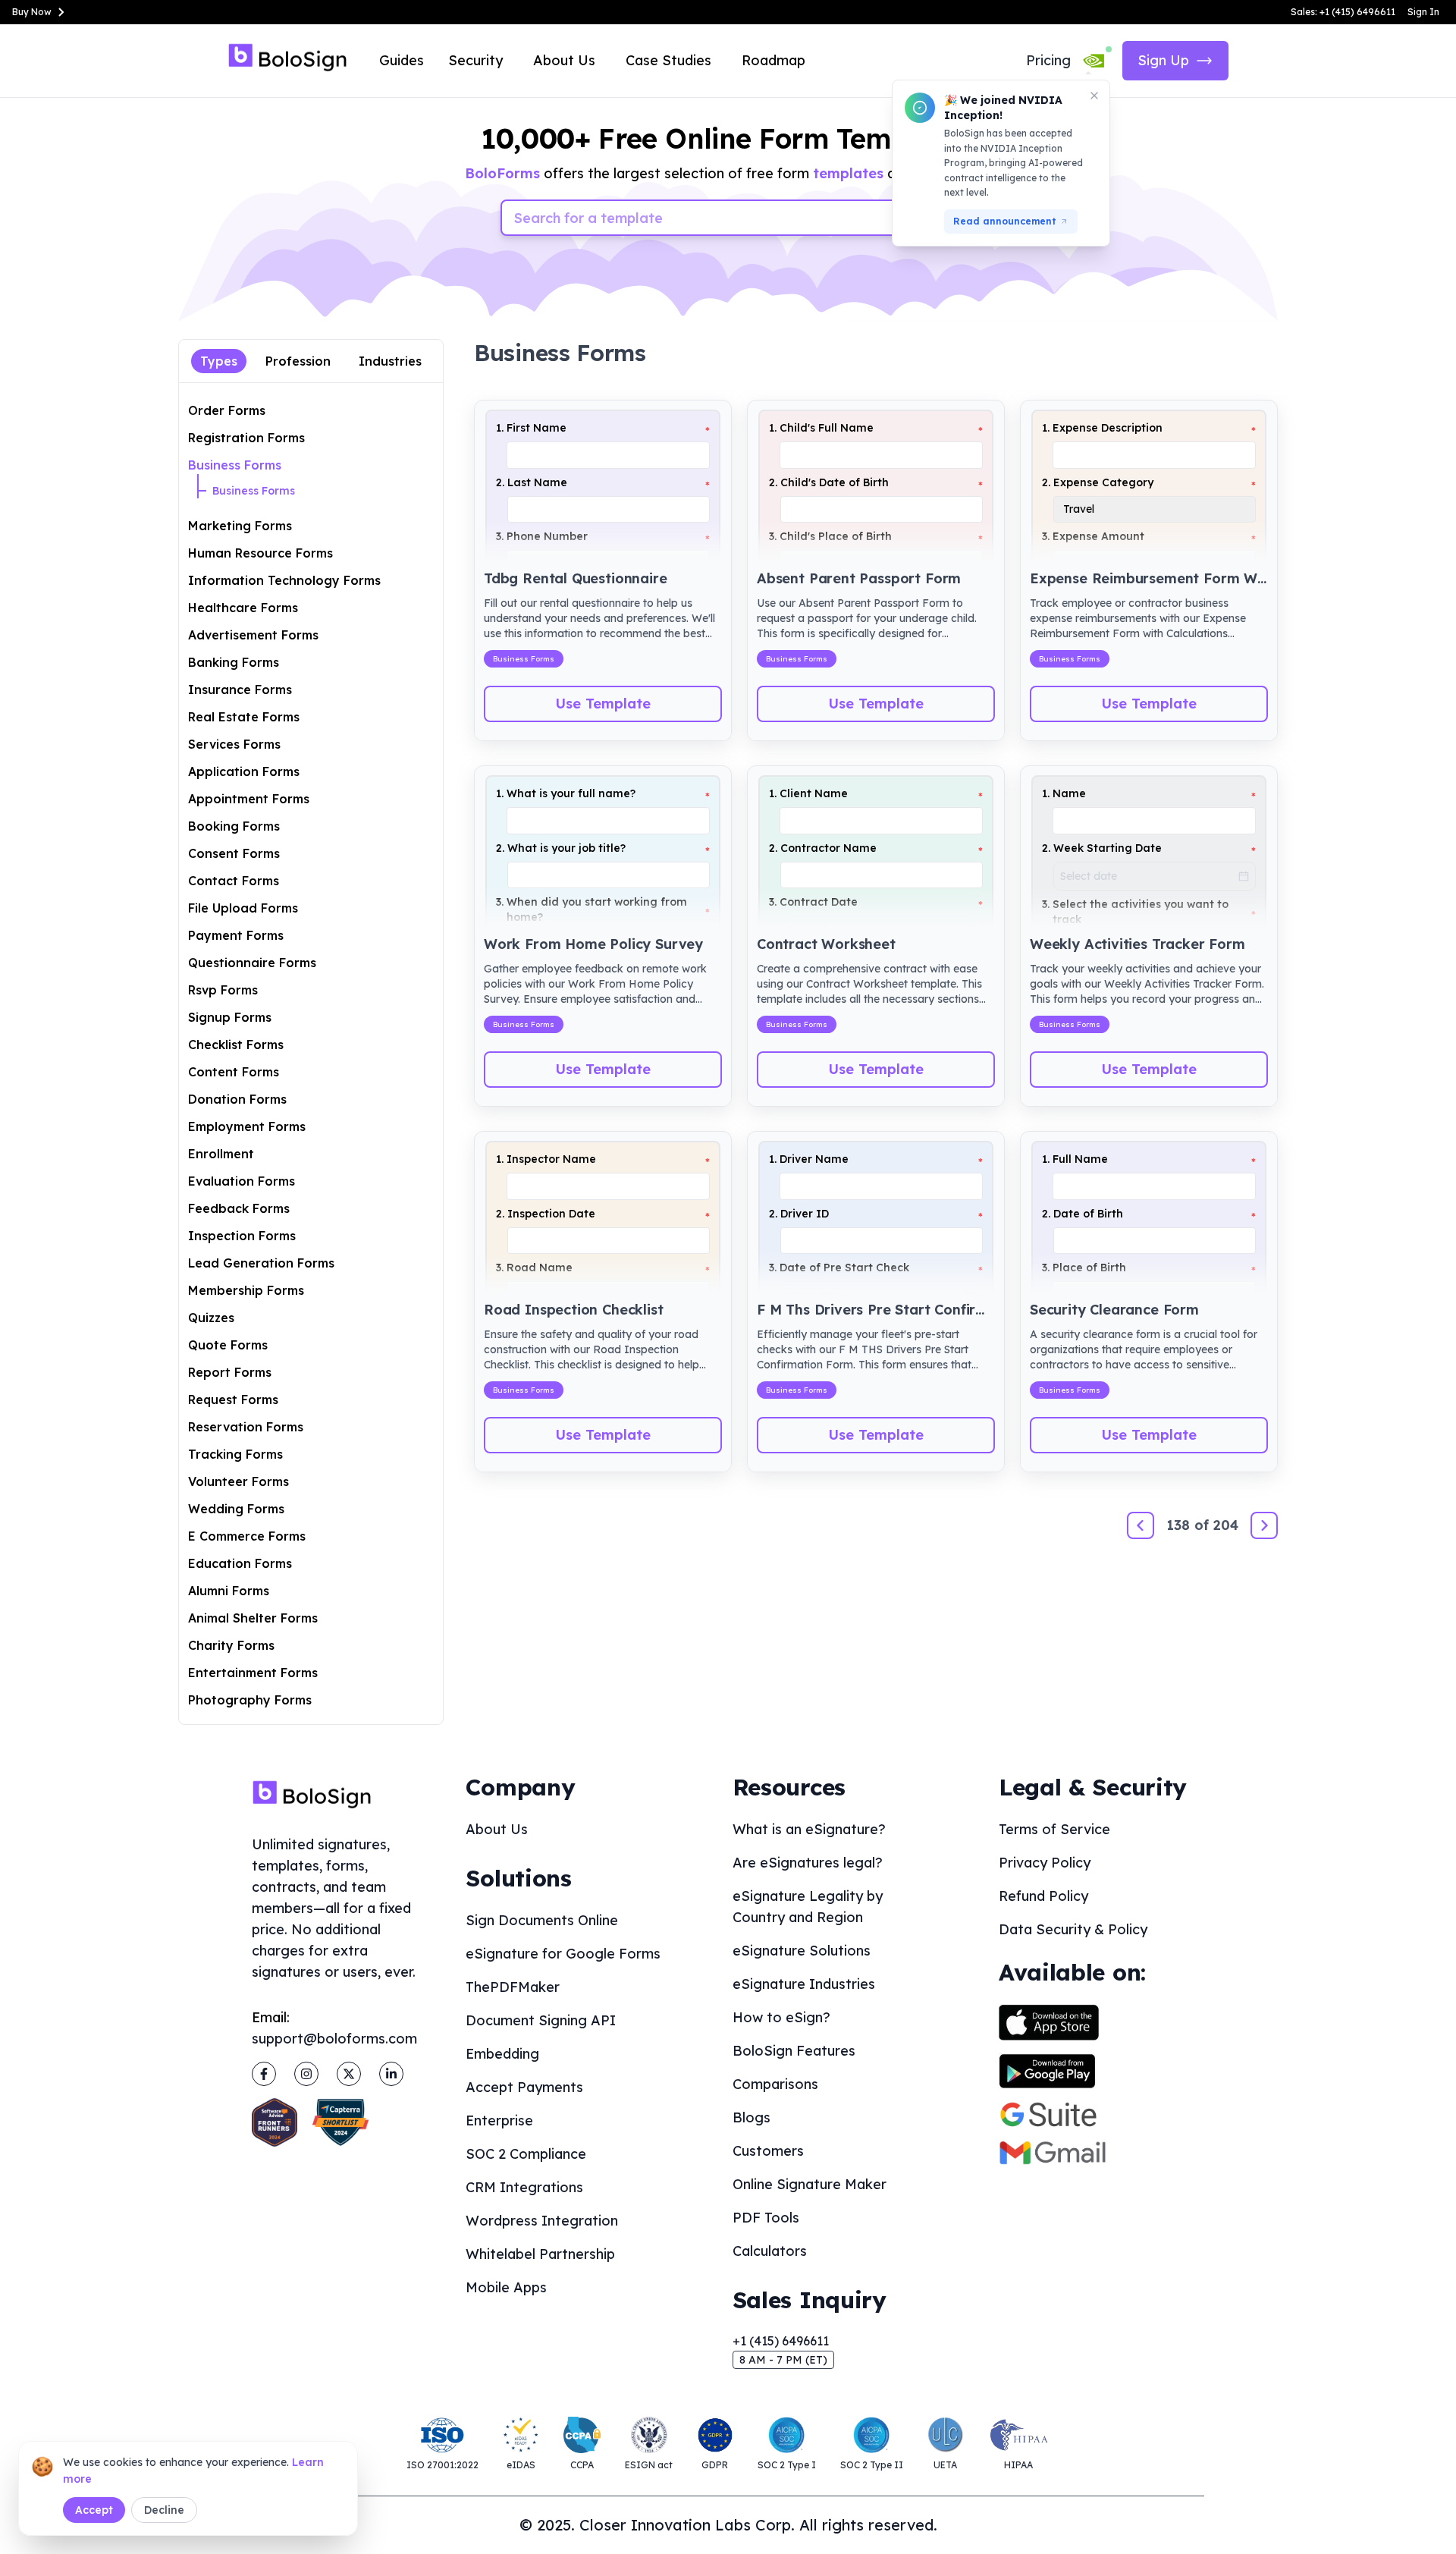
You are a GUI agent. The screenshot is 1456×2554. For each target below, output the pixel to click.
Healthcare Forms (243, 608)
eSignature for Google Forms (563, 1954)
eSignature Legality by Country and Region (808, 1907)
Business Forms (235, 465)
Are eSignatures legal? (808, 1863)
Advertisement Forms (253, 635)
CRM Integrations (524, 2187)
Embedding (502, 2054)
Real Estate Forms (244, 717)
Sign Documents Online (542, 1920)
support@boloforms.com (334, 2039)
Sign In (1423, 12)
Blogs (752, 2117)
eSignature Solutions (802, 1951)
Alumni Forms (229, 1591)
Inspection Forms (242, 1236)
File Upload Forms (243, 908)
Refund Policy (1043, 1896)
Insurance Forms (240, 690)
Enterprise (499, 2120)
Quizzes (211, 1318)
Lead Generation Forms (261, 1263)
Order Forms (227, 410)
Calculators (770, 2251)
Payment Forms (236, 935)
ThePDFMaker (513, 1987)
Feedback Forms (239, 1208)
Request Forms (233, 1400)
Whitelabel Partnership (540, 2254)
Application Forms (244, 771)
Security (475, 60)
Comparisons (775, 2084)
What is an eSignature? (809, 1829)
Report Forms (230, 1372)
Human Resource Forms (260, 553)
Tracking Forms (235, 1454)
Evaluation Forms (242, 1181)
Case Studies (668, 60)
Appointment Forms (249, 799)
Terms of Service (1054, 1829)
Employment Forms (247, 1126)
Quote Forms (228, 1345)
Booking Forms (234, 826)
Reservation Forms (246, 1427)
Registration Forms (246, 438)
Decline (164, 2510)
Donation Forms (237, 1099)
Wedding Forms (236, 1509)
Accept (94, 2510)
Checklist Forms (236, 1045)
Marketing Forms (240, 526)
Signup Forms (230, 1017)
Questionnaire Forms (252, 963)
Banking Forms (234, 662)
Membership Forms (246, 1290)
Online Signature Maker (810, 2184)
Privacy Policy (1045, 1863)
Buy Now (32, 12)
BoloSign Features (794, 2051)
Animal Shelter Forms (253, 1618)
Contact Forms (234, 881)
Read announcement (1005, 221)
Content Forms (234, 1072)
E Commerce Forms (247, 1536)
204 (1226, 1525)
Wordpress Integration (542, 2221)
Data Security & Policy (1073, 1929)
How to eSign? (781, 2017)
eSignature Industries (804, 1984)
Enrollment (221, 1154)
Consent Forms (234, 853)
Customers (768, 2151)
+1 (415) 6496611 (781, 2341)
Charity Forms (231, 1645)
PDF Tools (766, 2218)
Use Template (603, 704)
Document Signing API (541, 2020)
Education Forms (240, 1563)
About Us (564, 60)
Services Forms (234, 744)
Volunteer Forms (238, 1481)
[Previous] (1141, 1525)
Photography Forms (250, 1700)
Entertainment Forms (253, 1673)
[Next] (1264, 1525)
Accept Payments (524, 2087)
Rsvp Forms (223, 990)
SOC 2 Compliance (526, 2154)
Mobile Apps (506, 2287)
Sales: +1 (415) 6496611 (1343, 12)
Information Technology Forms (284, 580)
